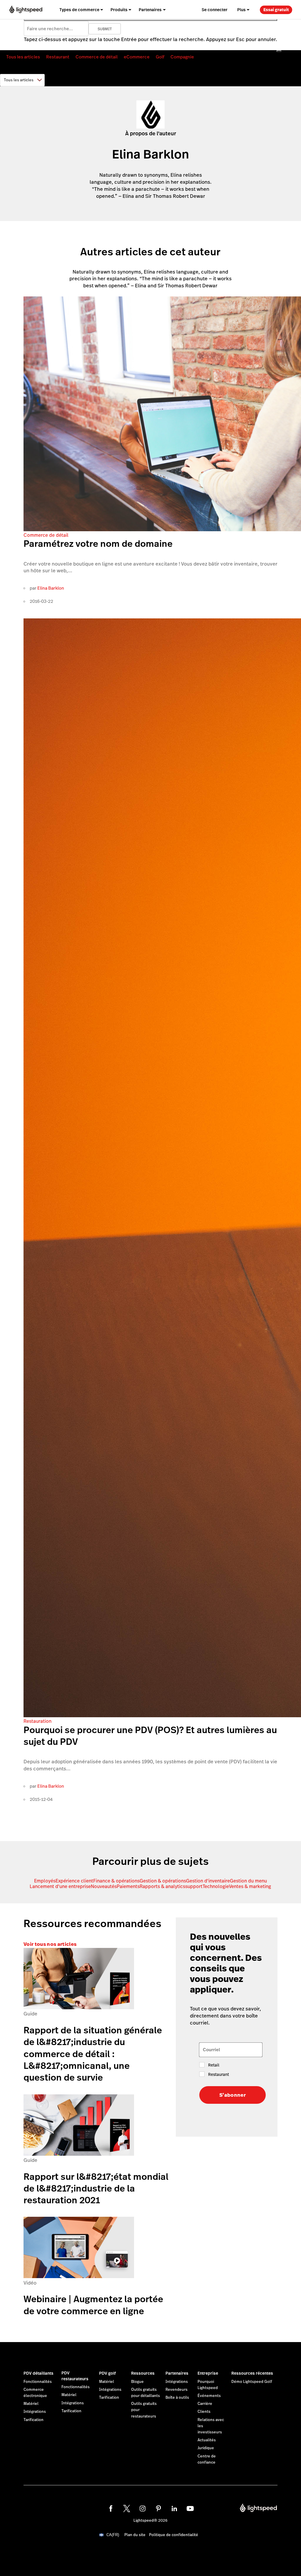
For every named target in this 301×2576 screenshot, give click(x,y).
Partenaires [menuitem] (150, 10)
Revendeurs (177, 2390)
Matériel (31, 2404)
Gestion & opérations (163, 1881)
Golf (160, 57)
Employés (45, 1881)
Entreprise (208, 2373)
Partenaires (177, 2373)
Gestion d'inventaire (208, 1881)
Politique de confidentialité (174, 2535)
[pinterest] (158, 2508)
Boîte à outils (177, 2398)
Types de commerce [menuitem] (79, 10)
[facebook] (111, 2508)
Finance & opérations (116, 1881)
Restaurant (58, 57)
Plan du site (135, 2535)
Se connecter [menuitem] (215, 10)
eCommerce (137, 57)
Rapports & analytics (162, 1886)
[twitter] (127, 2508)
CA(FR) (113, 2535)
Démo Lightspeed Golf (252, 2382)
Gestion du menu (248, 1881)
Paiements (128, 1886)
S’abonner (233, 2095)
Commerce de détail (97, 57)
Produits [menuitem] (119, 10)
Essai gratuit (276, 10)
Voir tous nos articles (50, 1944)
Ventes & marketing (250, 1886)
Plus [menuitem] (241, 10)
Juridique (206, 2448)
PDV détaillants (39, 2373)
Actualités (207, 2440)
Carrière (205, 2404)
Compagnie (182, 57)
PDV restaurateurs (75, 2376)
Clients (204, 2412)
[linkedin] (174, 2508)
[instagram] (143, 2508)
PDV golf (107, 2373)
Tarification (34, 2420)
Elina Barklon (51, 588)
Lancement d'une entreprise (60, 1886)
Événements (209, 2396)
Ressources (143, 2373)
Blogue (137, 2382)
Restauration (37, 1721)
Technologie (216, 1886)
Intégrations (35, 2412)
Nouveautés (104, 1886)
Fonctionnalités (38, 2382)
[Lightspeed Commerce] (26, 10)
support (194, 1886)
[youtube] (190, 2508)
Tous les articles (23, 57)
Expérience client (74, 1881)
